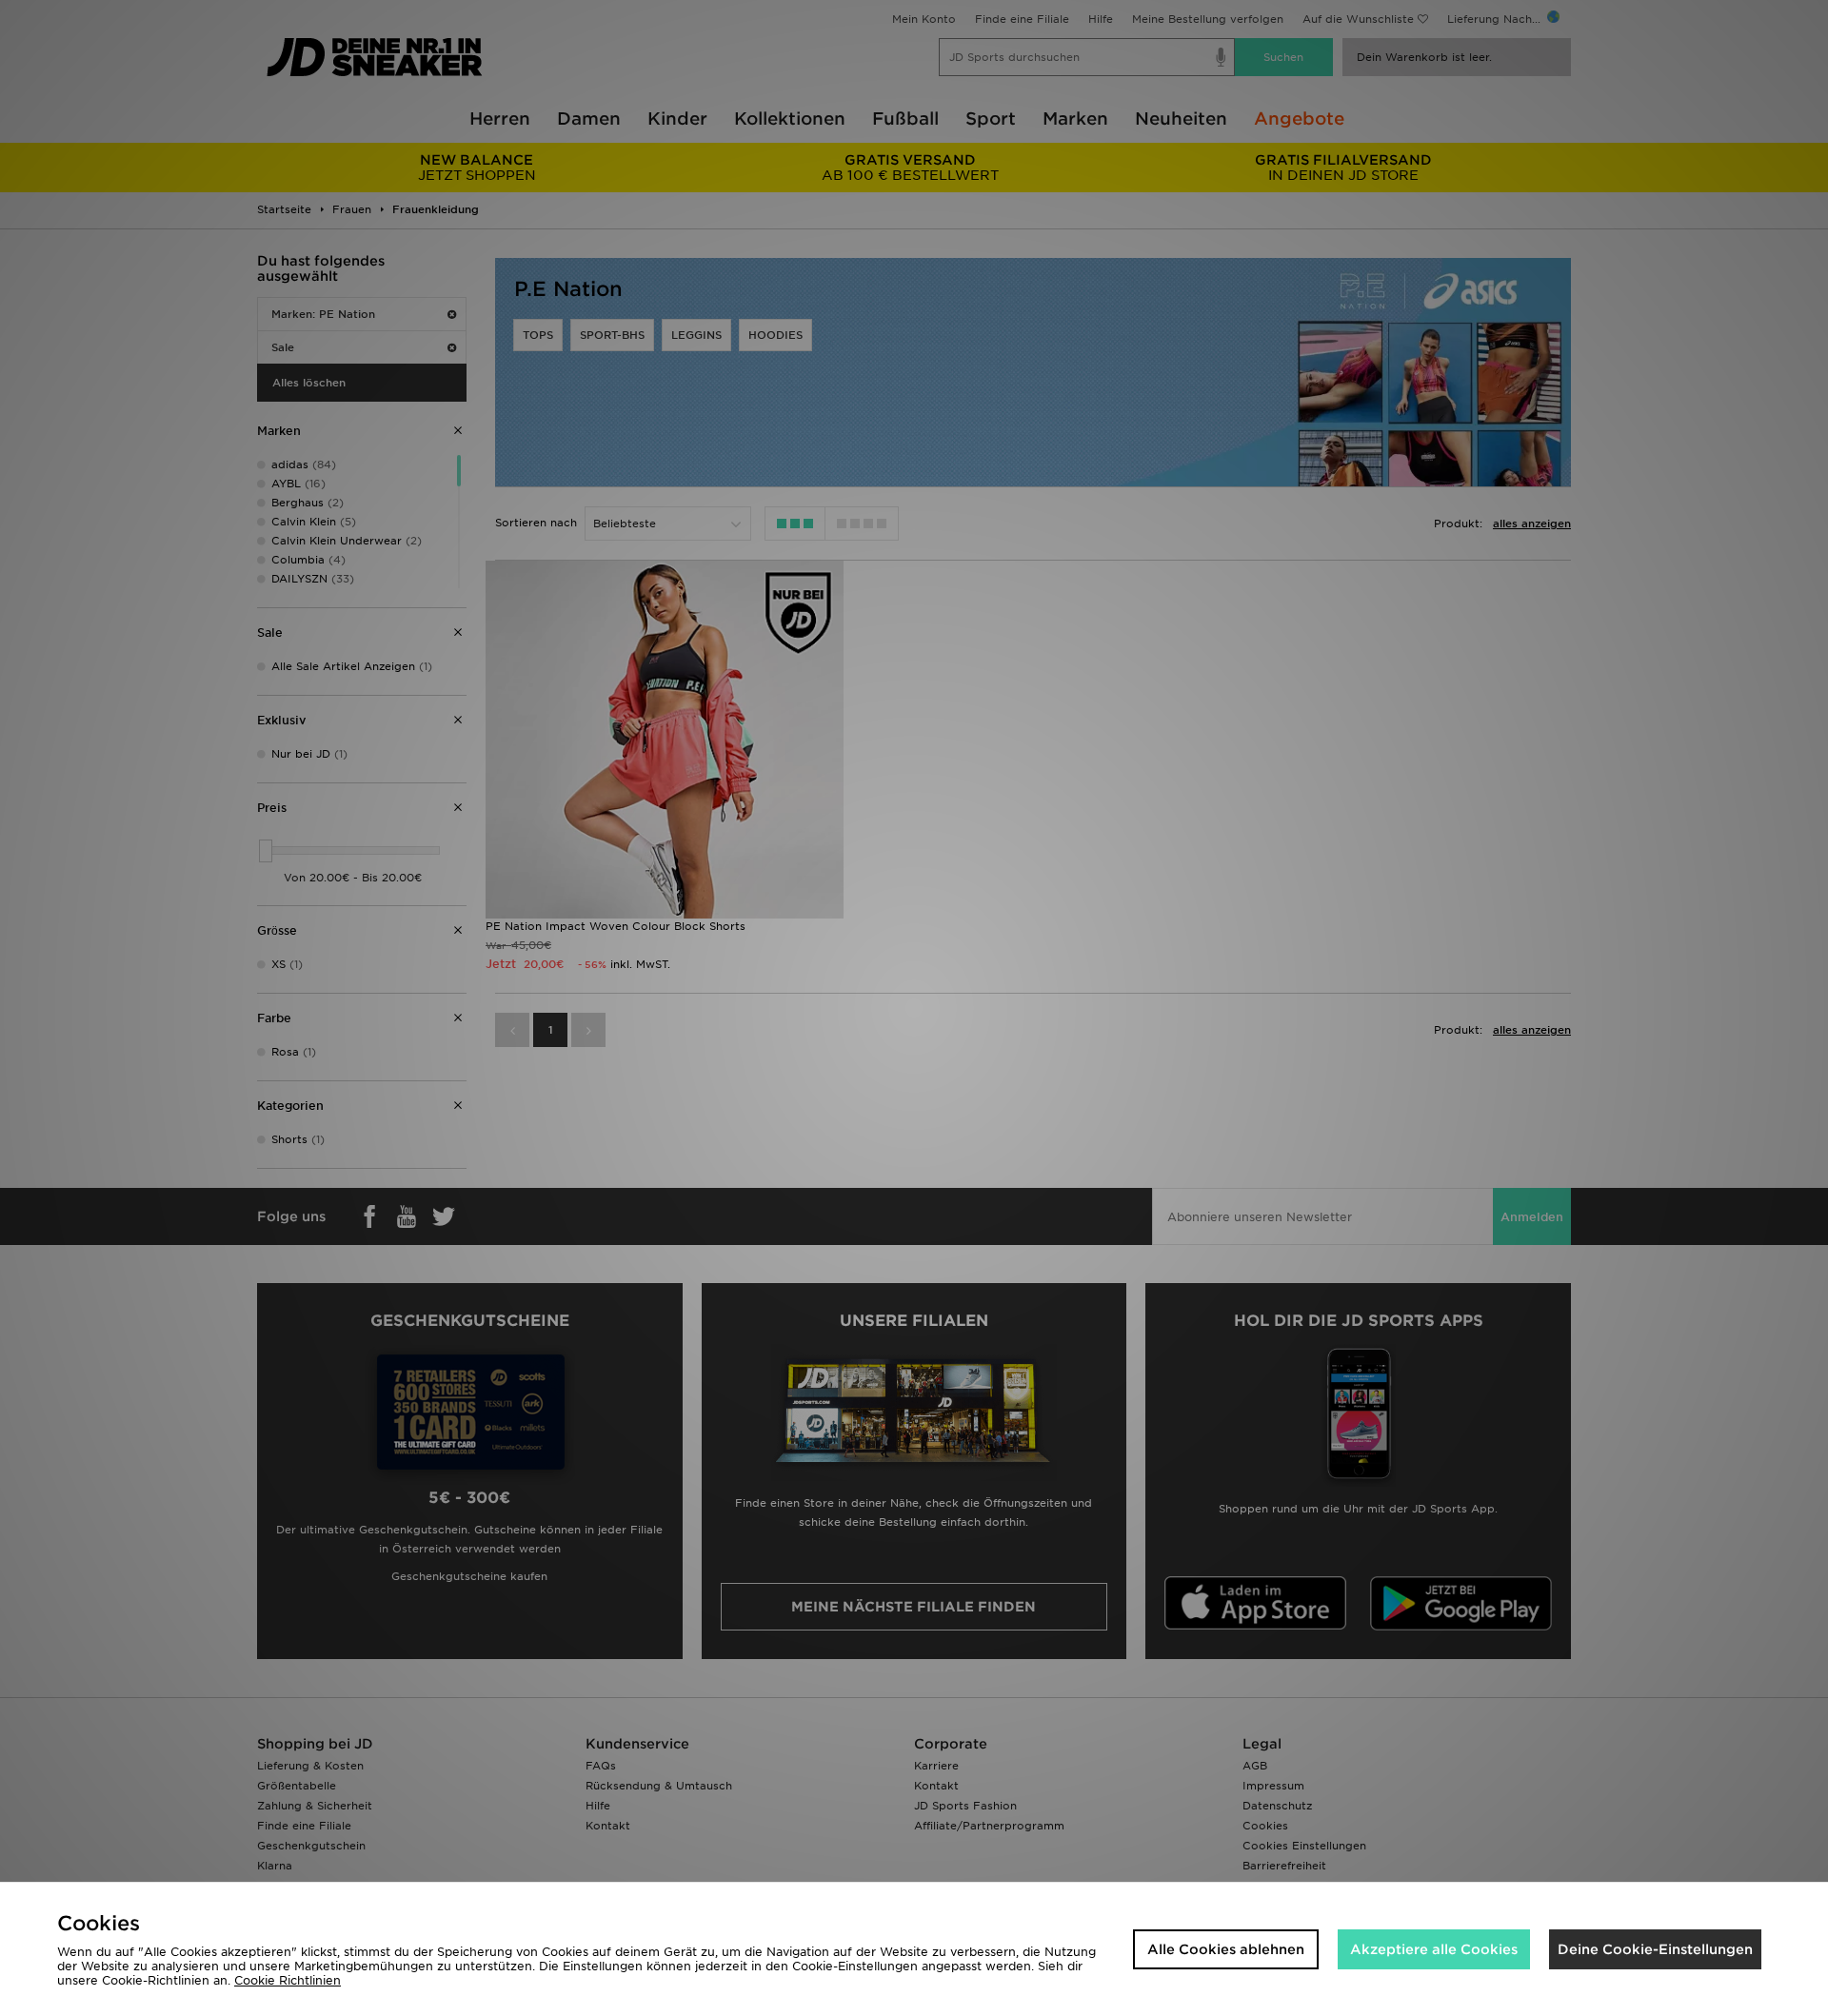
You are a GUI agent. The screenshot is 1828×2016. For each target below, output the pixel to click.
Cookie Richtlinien (288, 1980)
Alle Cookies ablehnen (1226, 1949)
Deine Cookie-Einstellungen (1655, 1949)
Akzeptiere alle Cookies (1434, 1949)
